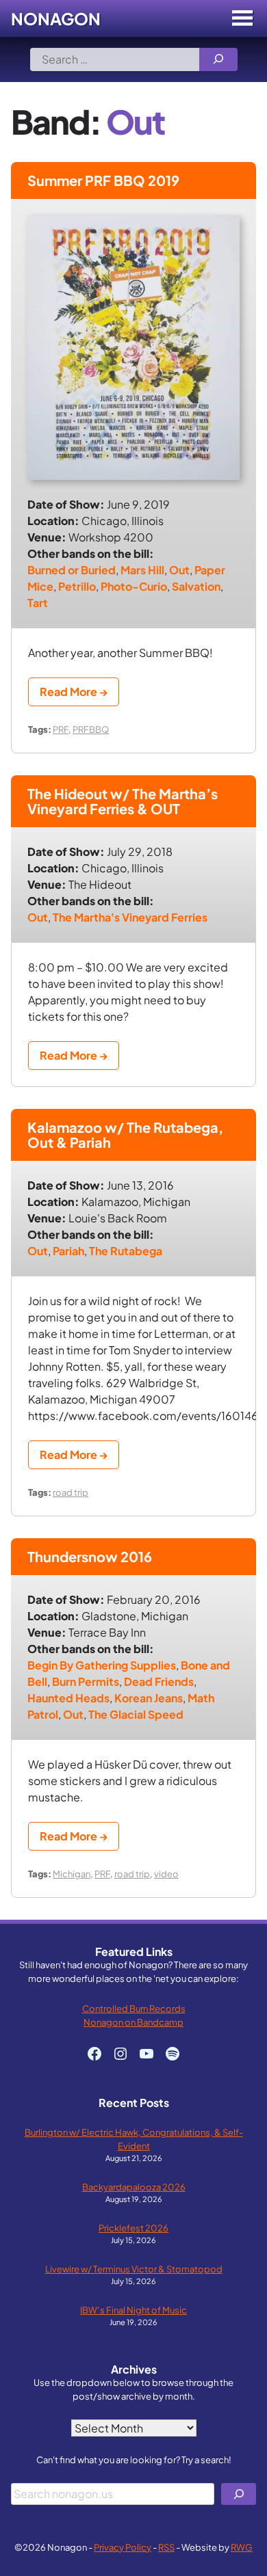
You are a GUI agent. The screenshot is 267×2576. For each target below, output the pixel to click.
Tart (38, 603)
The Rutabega (126, 1251)
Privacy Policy (123, 2547)
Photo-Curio (134, 586)
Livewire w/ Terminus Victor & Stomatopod (134, 2269)
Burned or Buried (72, 570)
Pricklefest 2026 (133, 2228)
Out (179, 570)
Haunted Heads (68, 1698)
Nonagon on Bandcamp (133, 2022)
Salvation (196, 586)
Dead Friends (159, 1681)
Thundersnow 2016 (90, 1556)
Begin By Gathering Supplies (102, 1665)
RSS (166, 2547)
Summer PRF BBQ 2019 (103, 180)
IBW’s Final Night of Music (133, 2310)
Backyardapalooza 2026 (134, 2187)
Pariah (68, 1251)
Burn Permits (86, 1681)
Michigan (72, 1874)
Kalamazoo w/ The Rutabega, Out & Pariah (125, 1135)
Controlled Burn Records (134, 2008)
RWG (242, 2547)
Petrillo (77, 586)
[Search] (218, 59)
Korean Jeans (149, 1698)
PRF (61, 729)
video (166, 1874)
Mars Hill (142, 570)
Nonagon (56, 18)
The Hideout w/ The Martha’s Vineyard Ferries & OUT (123, 801)
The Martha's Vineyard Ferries (130, 917)
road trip (71, 1492)
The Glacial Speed (136, 1714)
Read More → (74, 692)
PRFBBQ (91, 729)
